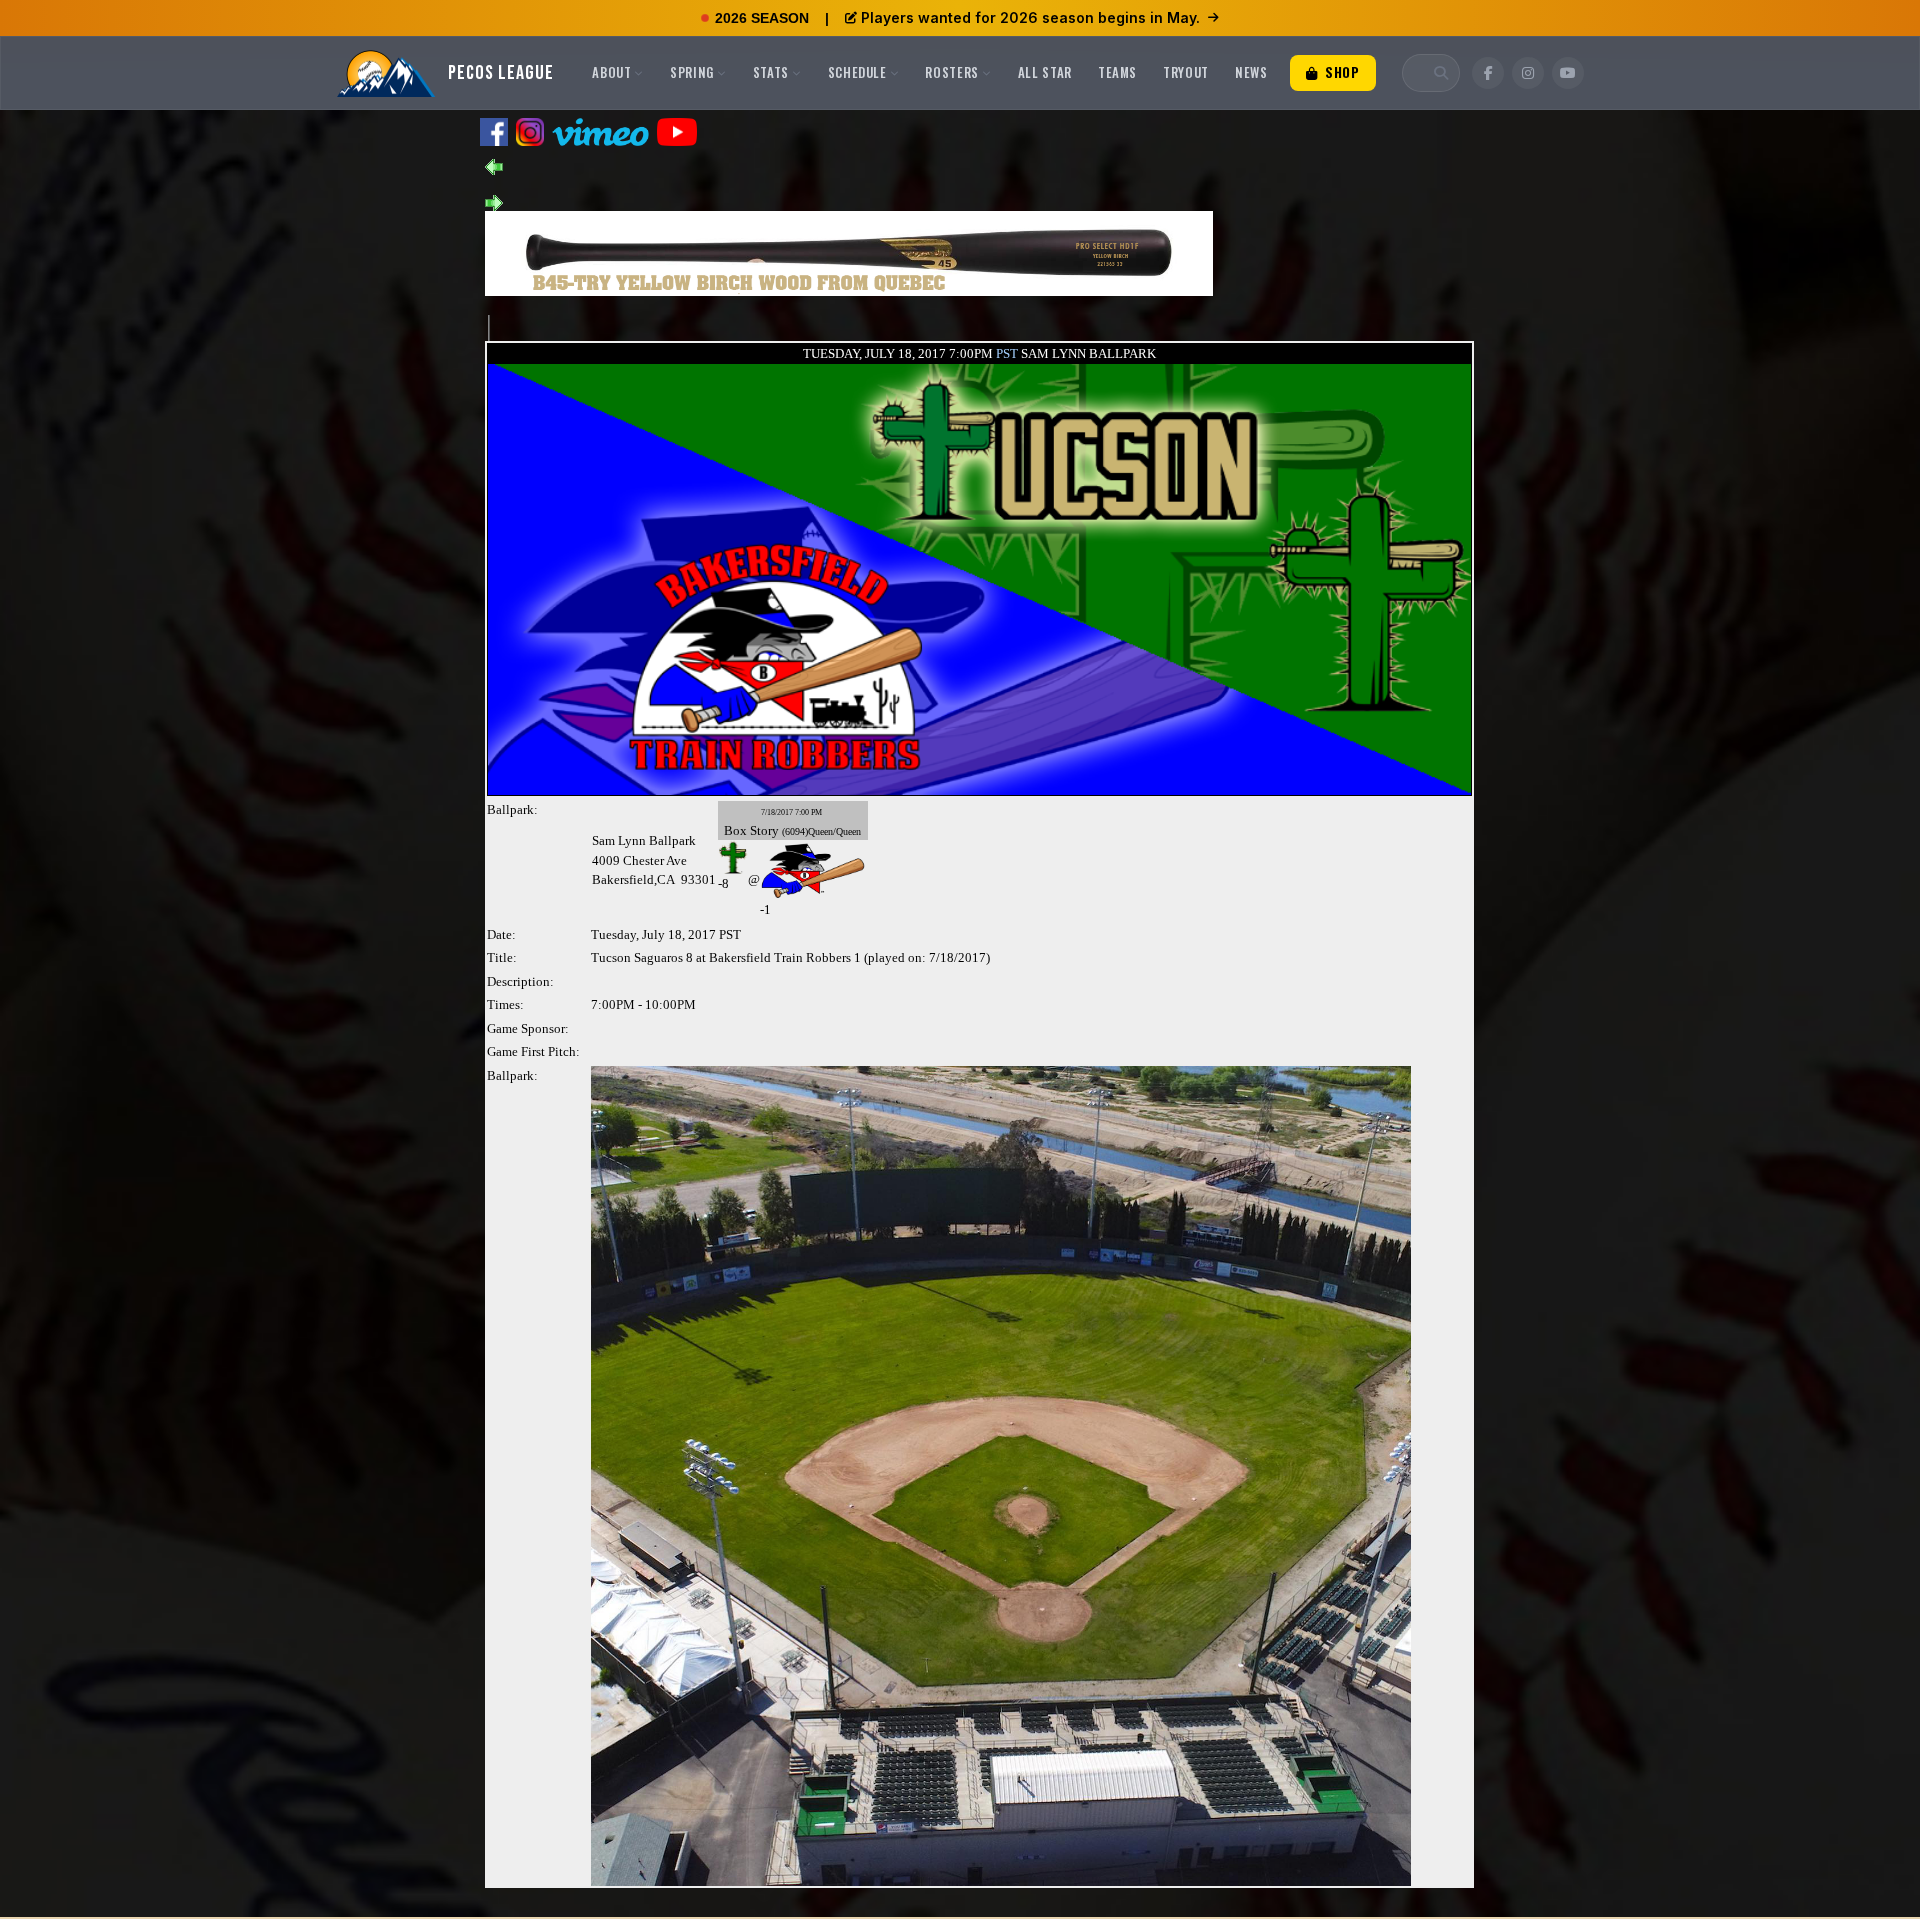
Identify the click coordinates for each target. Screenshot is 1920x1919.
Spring (692, 72)
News (1251, 72)
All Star (1045, 72)
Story (764, 830)
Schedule (857, 72)
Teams (1117, 72)
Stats (771, 72)
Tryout (1186, 72)
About (611, 72)
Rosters (952, 72)
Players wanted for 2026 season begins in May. (1030, 17)
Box (735, 830)
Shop (1340, 72)
